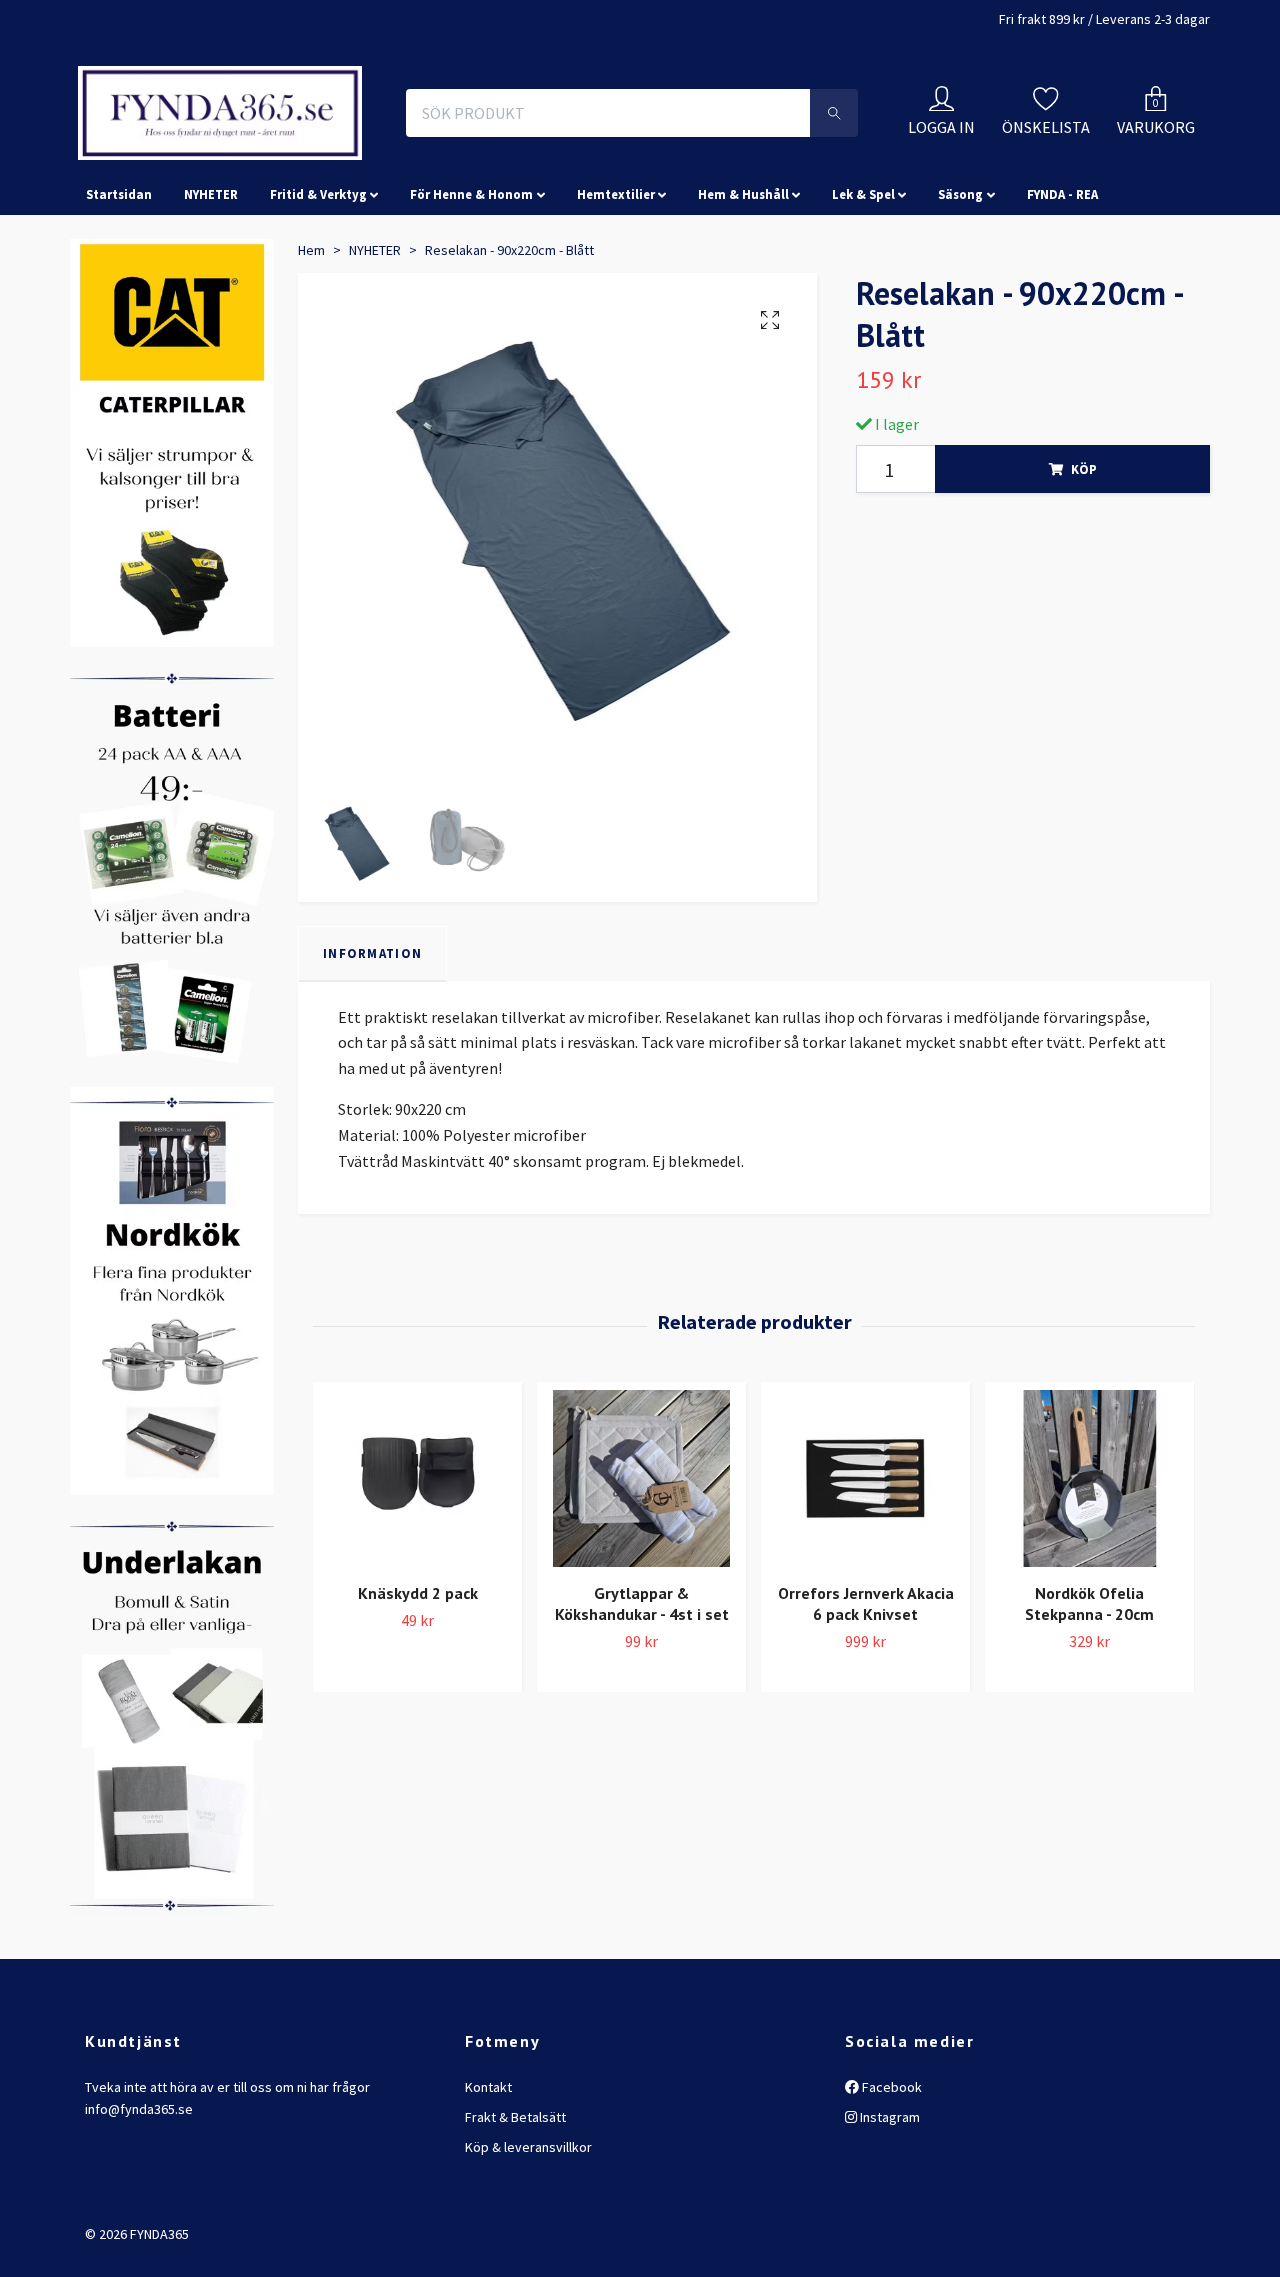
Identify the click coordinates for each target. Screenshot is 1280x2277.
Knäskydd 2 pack (418, 1737)
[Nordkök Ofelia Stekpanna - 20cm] (1089, 1622)
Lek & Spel (863, 338)
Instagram (888, 2261)
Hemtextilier (616, 338)
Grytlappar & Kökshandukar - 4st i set (642, 1747)
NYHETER (211, 338)
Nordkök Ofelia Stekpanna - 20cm (1089, 1747)
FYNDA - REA (1062, 338)
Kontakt (488, 2231)
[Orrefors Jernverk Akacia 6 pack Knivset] (865, 1622)
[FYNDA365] (354, 158)
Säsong (960, 338)
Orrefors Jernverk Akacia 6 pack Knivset (866, 1747)
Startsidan (119, 338)
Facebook (890, 2231)
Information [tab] (372, 1097)
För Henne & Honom (471, 338)
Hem (311, 394)
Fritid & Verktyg (318, 338)
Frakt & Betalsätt (515, 2261)
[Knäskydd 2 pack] (417, 1622)
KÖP (1084, 613)
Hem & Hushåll (743, 338)
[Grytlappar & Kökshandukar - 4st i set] (641, 1622)
